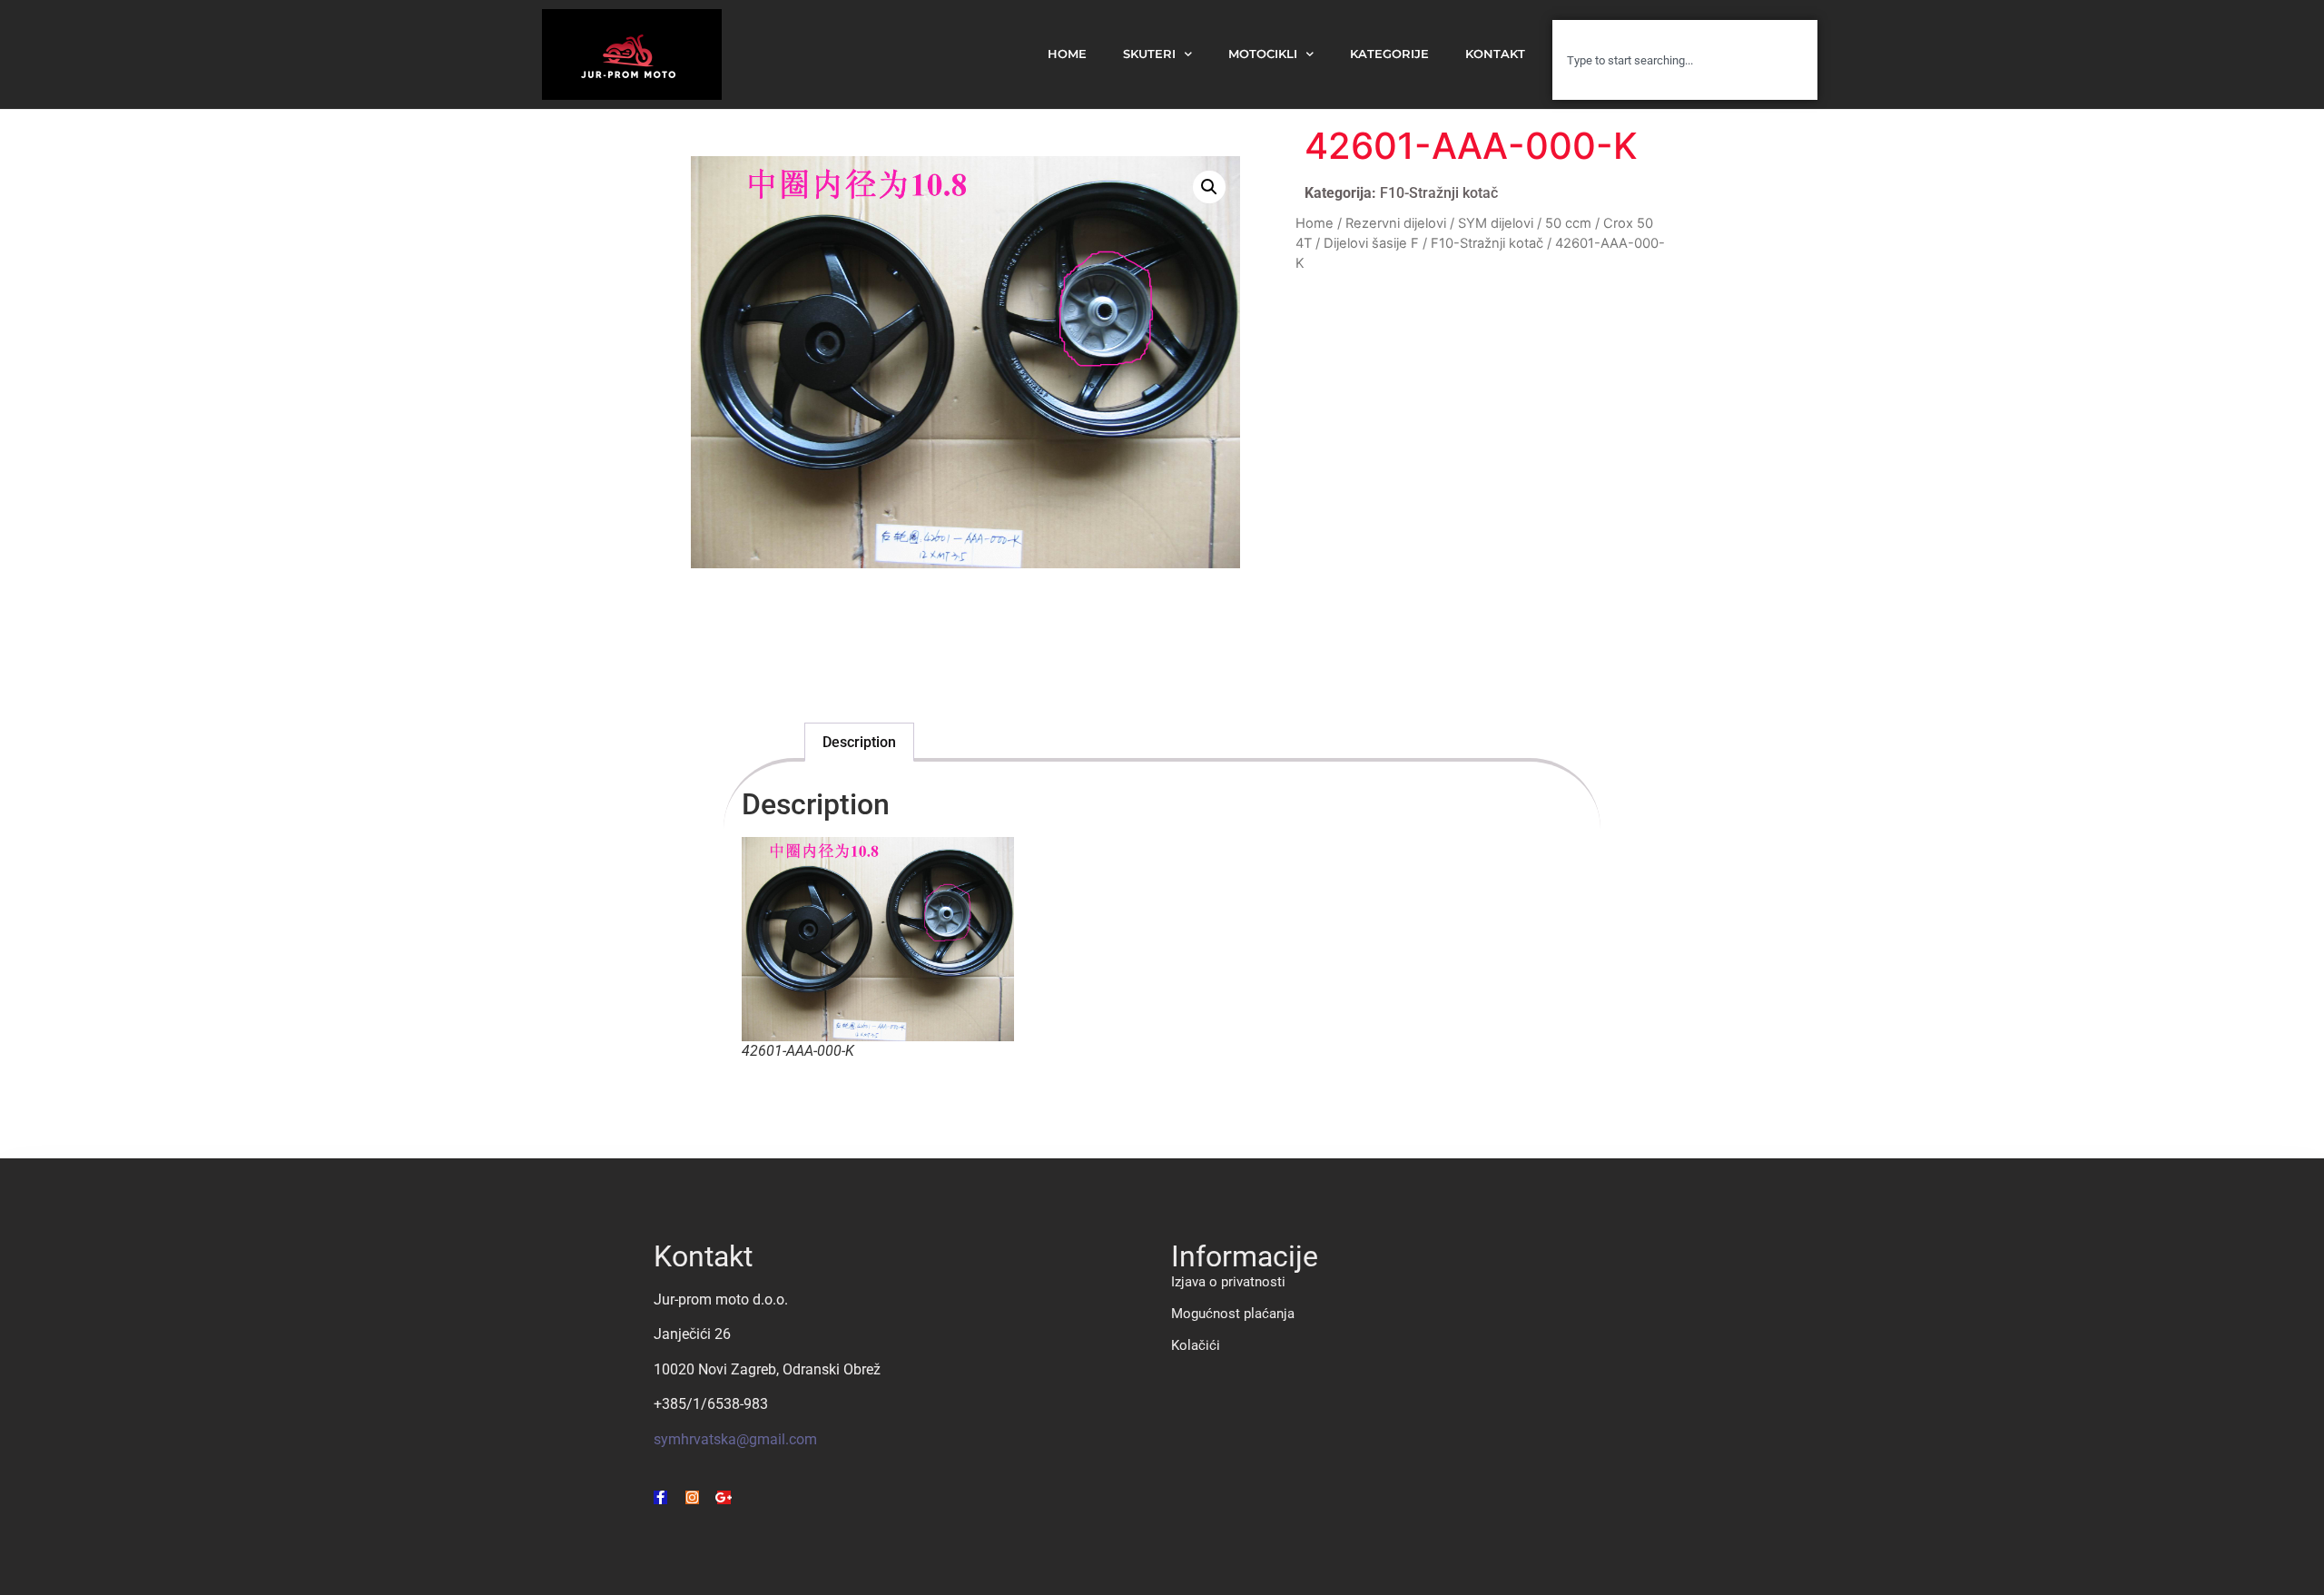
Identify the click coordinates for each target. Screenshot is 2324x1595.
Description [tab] (859, 742)
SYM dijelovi (1496, 223)
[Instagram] (692, 1497)
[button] (1209, 187)
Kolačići (1196, 1345)
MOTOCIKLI (1263, 54)
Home (1315, 223)
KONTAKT (1495, 54)
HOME (1067, 54)
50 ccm (1568, 223)
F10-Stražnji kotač (1439, 193)
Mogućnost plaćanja (1233, 1314)
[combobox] (1685, 60)
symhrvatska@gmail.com (735, 1439)
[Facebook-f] (660, 1497)
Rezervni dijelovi (1396, 223)
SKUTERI (1149, 54)
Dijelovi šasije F (1371, 243)
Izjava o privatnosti (1228, 1282)
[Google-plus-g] (724, 1497)
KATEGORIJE (1389, 54)
